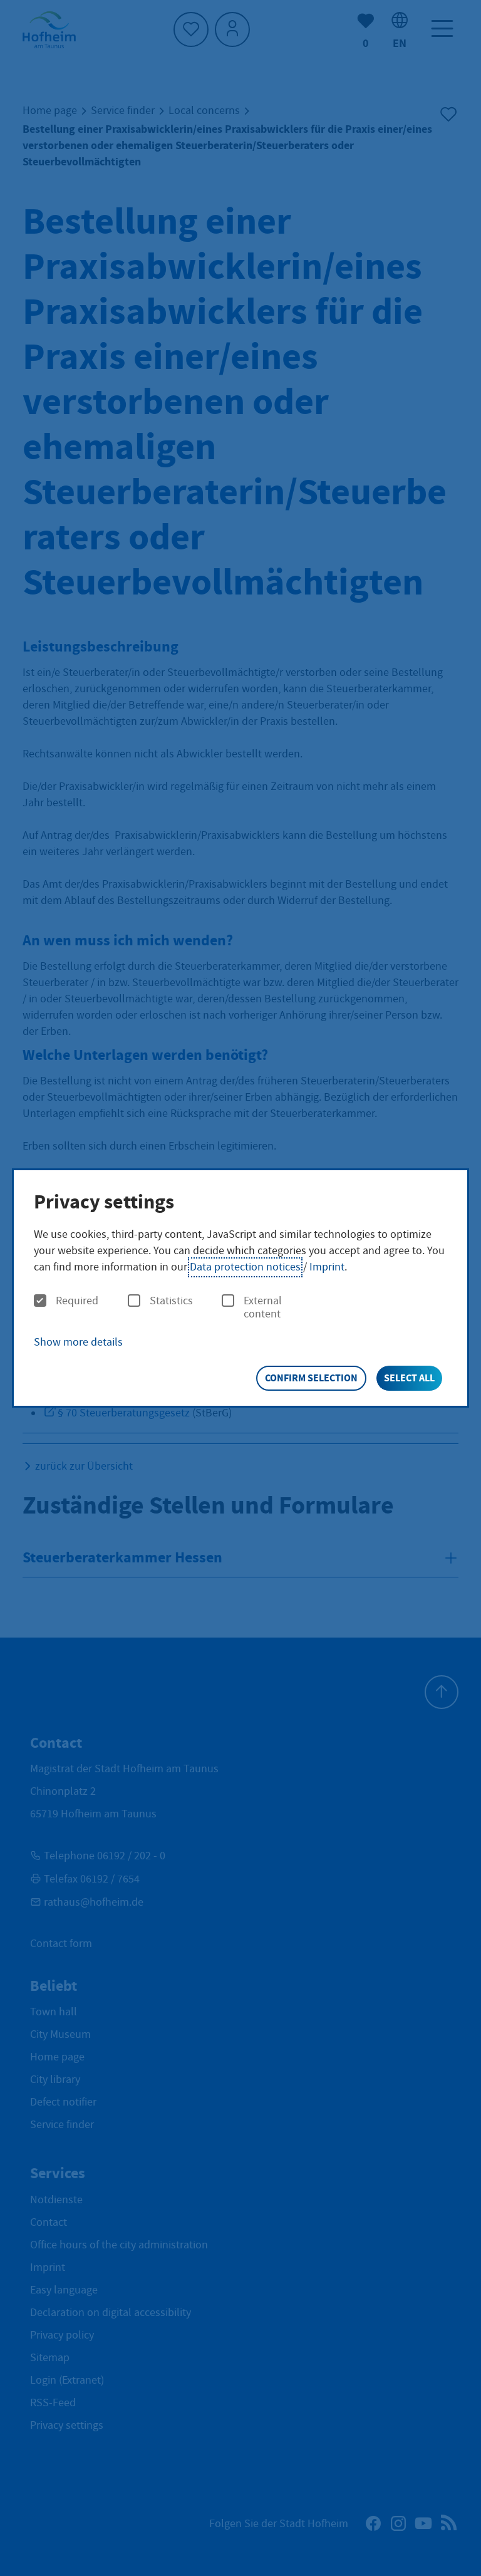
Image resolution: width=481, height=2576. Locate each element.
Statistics (171, 1301)
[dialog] (240, 1288)
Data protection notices (245, 1267)
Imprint (327, 1267)
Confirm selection (311, 1378)
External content (263, 1308)
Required (77, 1301)
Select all (409, 1378)
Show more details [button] (78, 1342)
